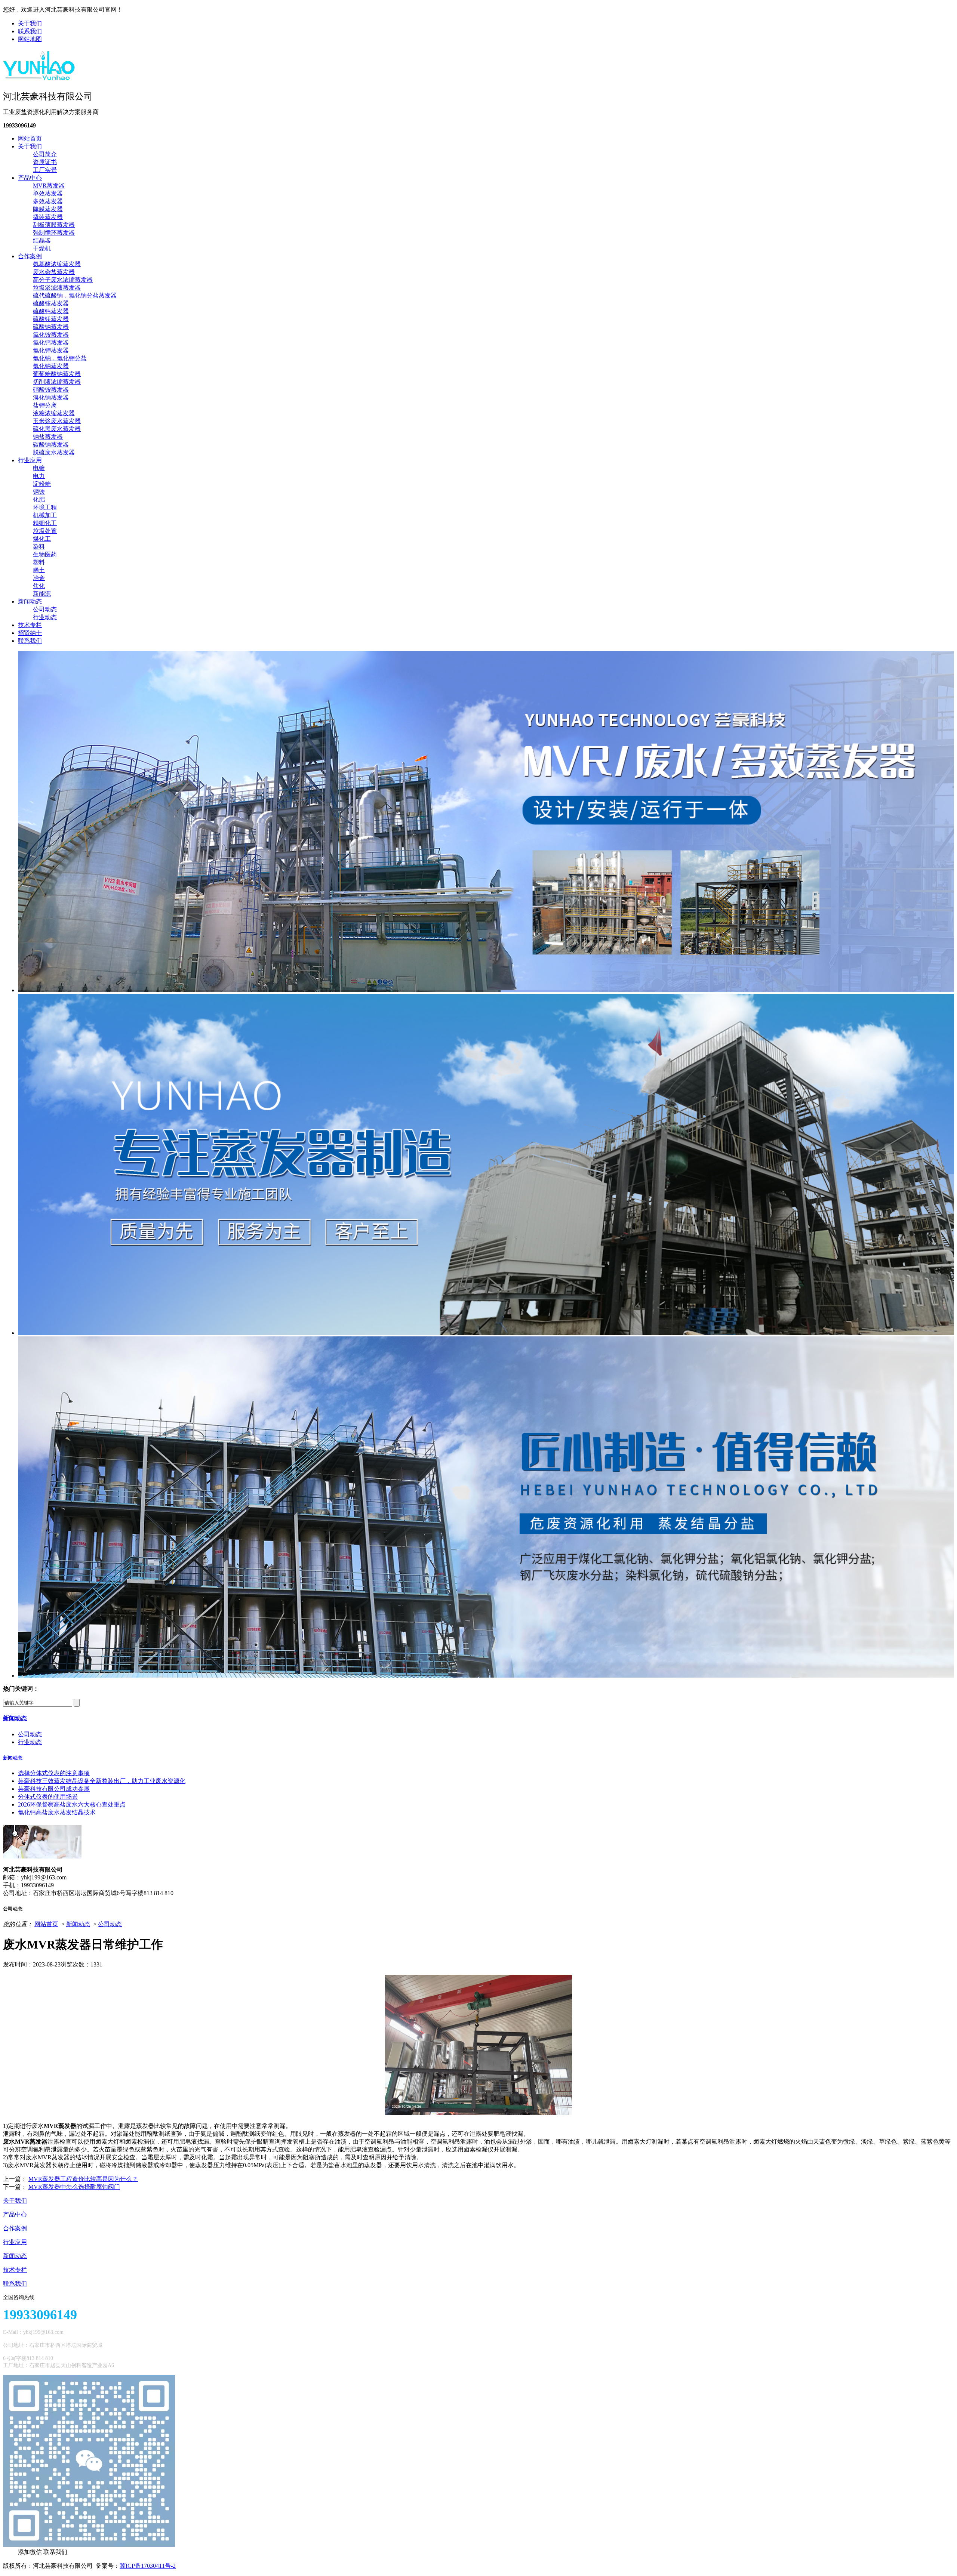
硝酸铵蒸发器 (51, 390)
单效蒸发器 (48, 193)
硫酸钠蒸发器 (51, 327)
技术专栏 (30, 625)
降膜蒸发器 (48, 209)
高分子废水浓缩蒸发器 (63, 280)
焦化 (39, 586)
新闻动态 (30, 601)
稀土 (39, 570)
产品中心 (30, 178)
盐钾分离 (45, 405)
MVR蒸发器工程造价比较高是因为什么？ (83, 2179)
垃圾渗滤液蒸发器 (57, 288)
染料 (39, 547)
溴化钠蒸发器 (51, 397)
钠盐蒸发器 (48, 437)
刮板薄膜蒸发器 (54, 225)
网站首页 (30, 138)
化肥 (39, 499)
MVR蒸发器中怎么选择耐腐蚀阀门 (74, 2187)
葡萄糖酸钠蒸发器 (57, 374)
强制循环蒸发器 (54, 233)
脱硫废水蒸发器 (54, 452)
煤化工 (42, 539)
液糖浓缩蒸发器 (54, 413)
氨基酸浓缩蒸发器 (57, 264)
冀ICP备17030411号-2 (148, 2566)
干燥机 (42, 248)
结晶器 (42, 240)
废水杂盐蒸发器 (54, 272)
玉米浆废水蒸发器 (57, 421)
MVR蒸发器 (49, 186)
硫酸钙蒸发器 (51, 311)
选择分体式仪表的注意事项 (54, 1773)
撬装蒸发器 (48, 217)
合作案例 (30, 256)
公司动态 (45, 609)
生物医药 (45, 554)
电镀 (39, 468)
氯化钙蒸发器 (51, 343)
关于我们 (30, 23)
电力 (39, 476)
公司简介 (45, 154)
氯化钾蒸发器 (51, 350)
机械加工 (45, 515)
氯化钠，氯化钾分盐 (60, 358)
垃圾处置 (45, 531)
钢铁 (39, 492)
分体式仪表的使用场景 (48, 1797)
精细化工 (45, 523)
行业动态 (45, 617)
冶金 (39, 578)
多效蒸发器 (48, 201)
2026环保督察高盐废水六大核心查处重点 (72, 1804)
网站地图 (30, 39)
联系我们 (30, 31)
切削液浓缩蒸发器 (57, 382)
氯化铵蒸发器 (51, 335)
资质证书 (45, 162)
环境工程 (45, 507)
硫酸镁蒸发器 (51, 319)
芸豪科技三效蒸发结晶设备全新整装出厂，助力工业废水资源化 (102, 1781)
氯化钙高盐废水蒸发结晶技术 (57, 1812)
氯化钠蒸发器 (51, 366)
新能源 (42, 594)
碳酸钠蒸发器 (51, 445)
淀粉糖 (42, 484)
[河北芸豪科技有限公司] (39, 78)
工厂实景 (45, 170)
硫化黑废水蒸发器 (57, 429)
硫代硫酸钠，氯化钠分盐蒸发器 (75, 295)
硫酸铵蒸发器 (51, 303)
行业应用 (30, 460)
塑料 (39, 562)
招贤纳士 (30, 633)
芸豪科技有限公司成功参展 (54, 1789)
